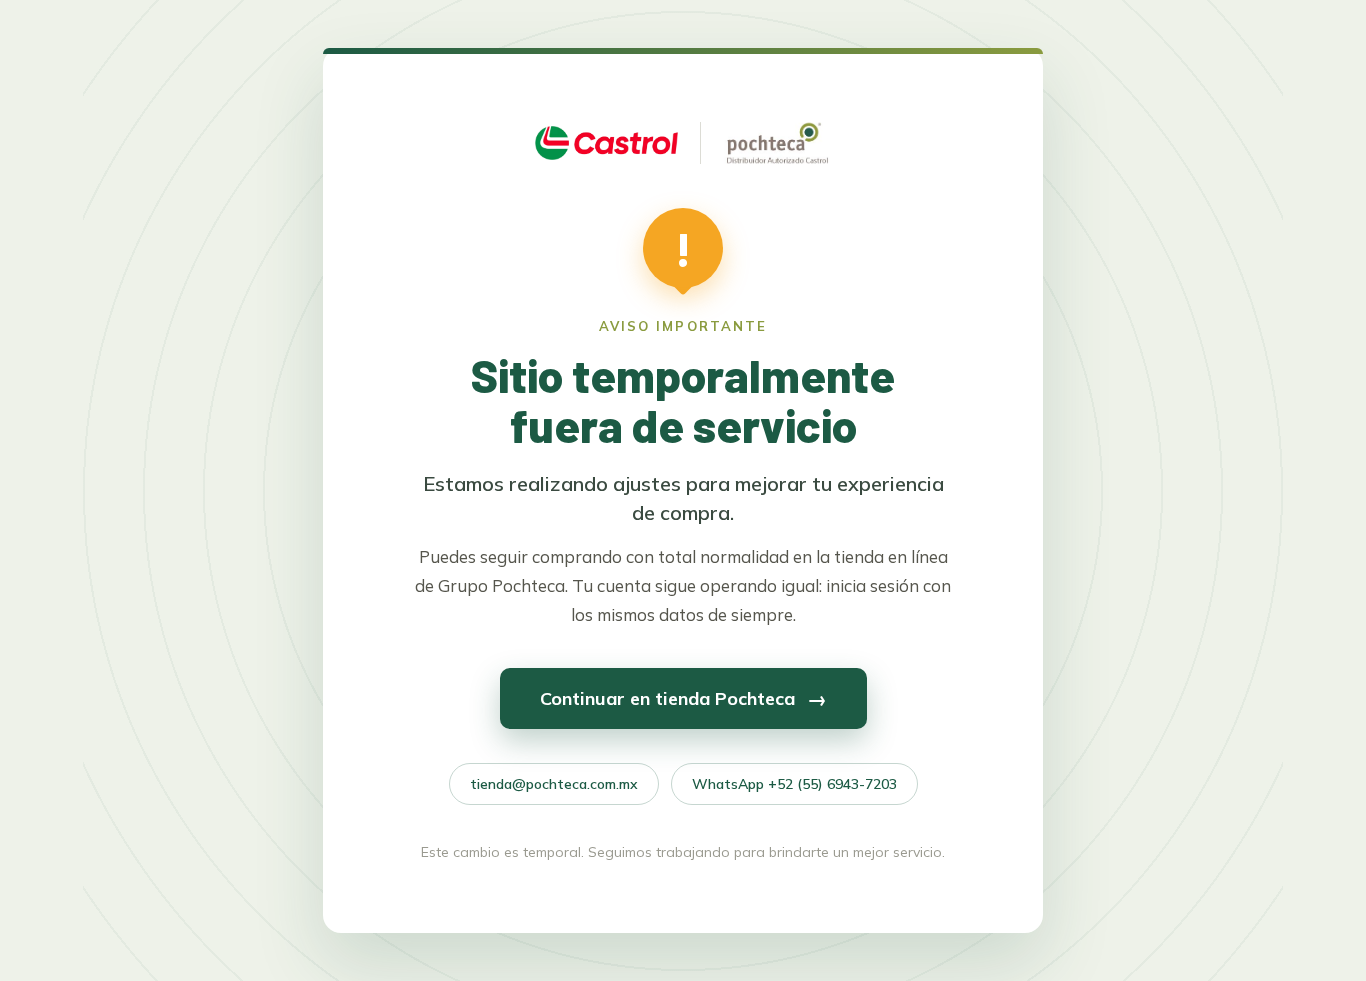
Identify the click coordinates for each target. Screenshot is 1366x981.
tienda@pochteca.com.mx (554, 784)
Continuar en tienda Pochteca (683, 698)
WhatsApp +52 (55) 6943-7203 (794, 784)
